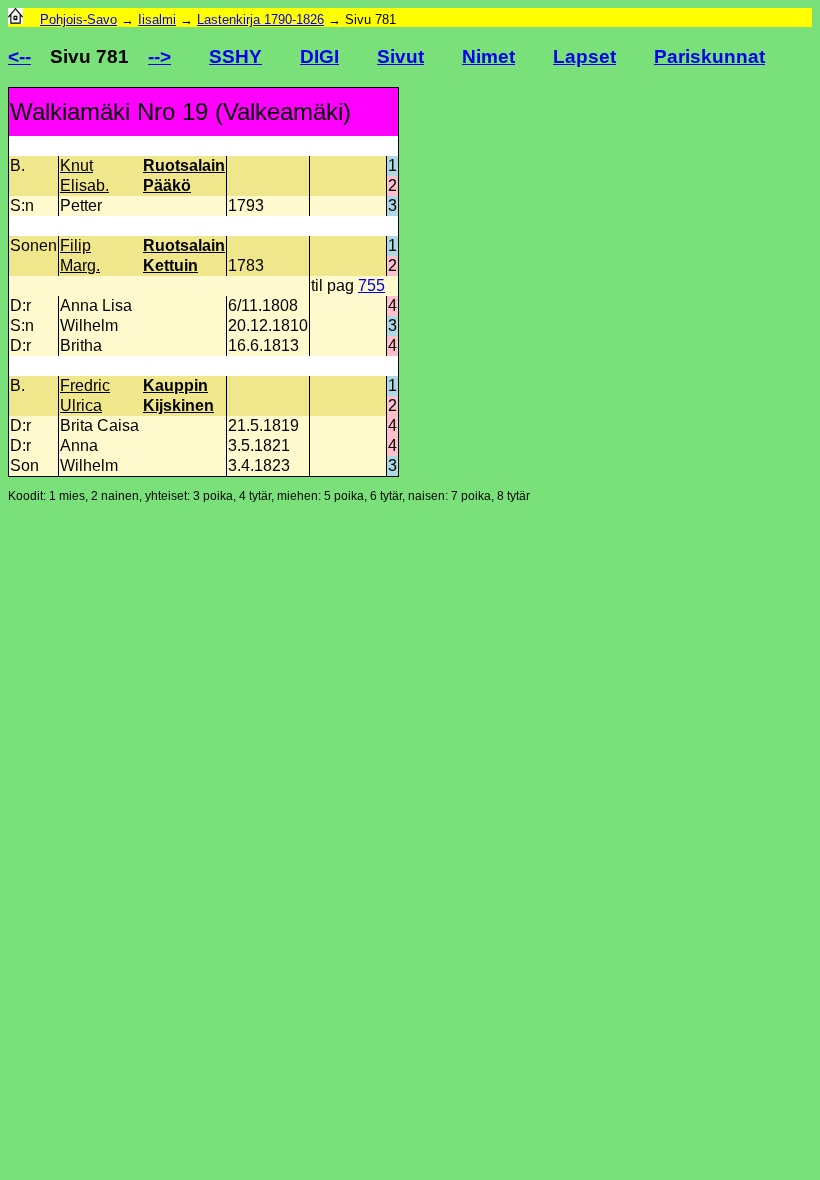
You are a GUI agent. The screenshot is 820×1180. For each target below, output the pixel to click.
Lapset (584, 56)
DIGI (319, 56)
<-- (19, 56)
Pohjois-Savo (78, 19)
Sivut (400, 56)
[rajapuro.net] (15, 19)
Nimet (488, 56)
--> (159, 56)
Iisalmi (157, 19)
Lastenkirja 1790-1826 (260, 19)
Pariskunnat (709, 56)
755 (371, 285)
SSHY (235, 56)
